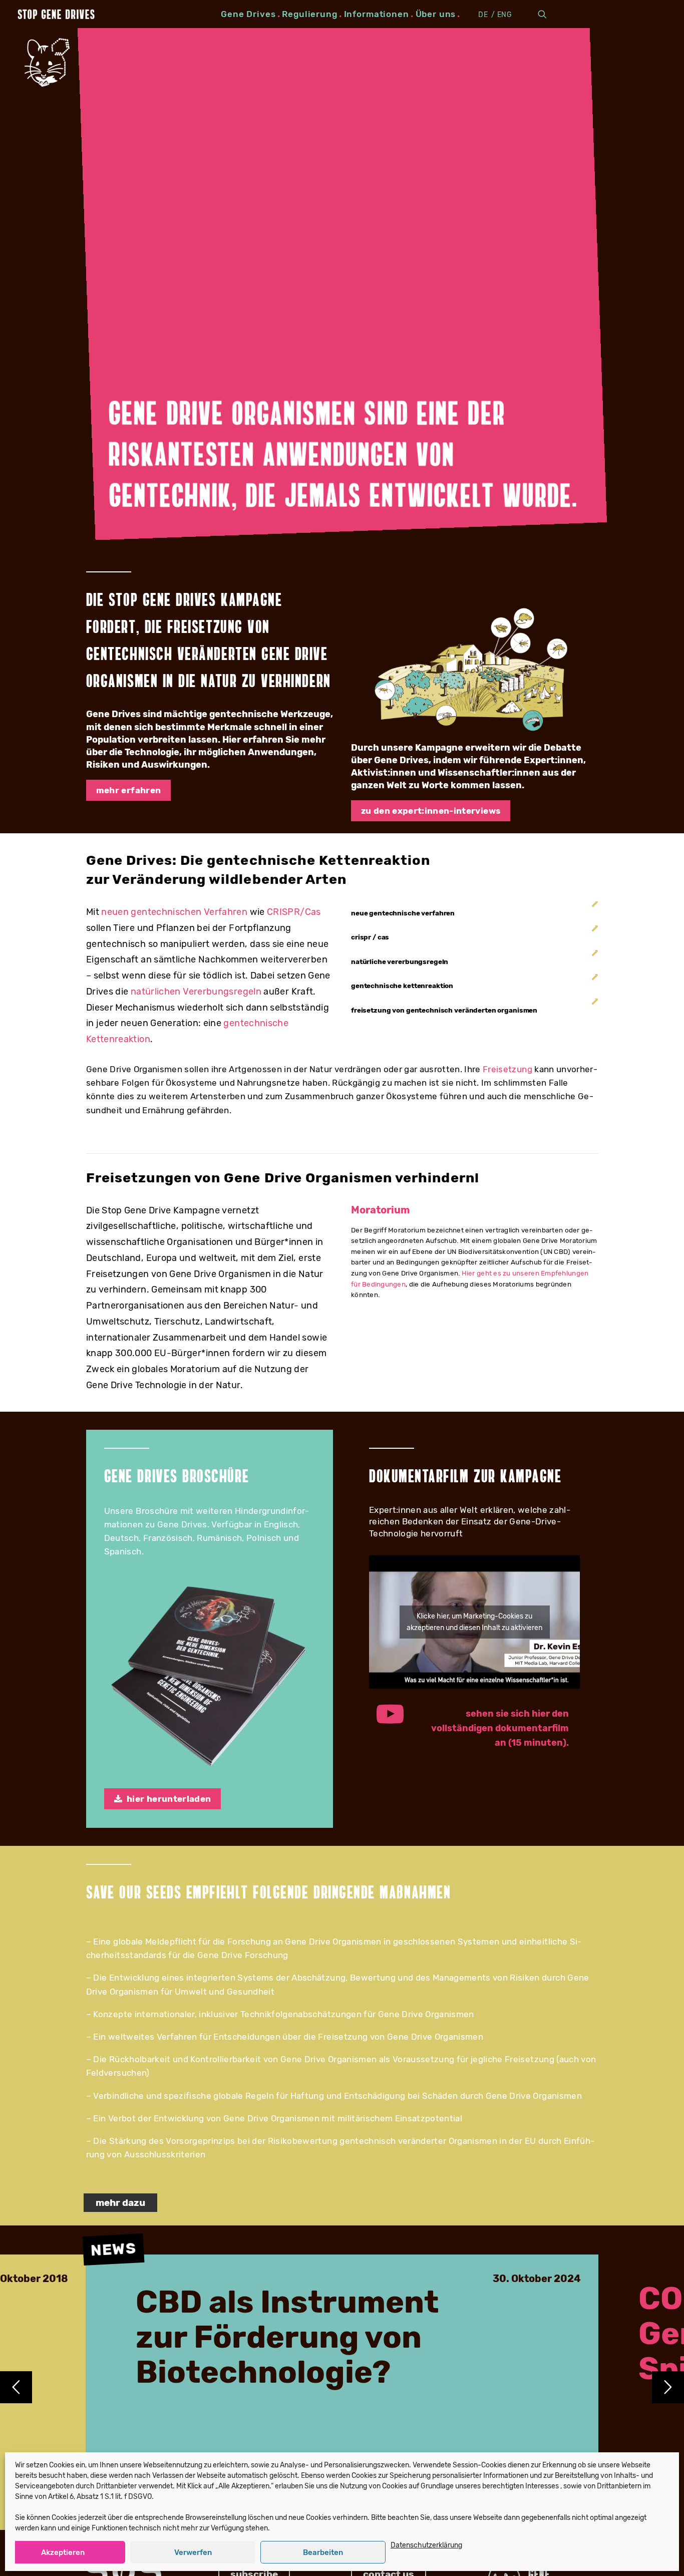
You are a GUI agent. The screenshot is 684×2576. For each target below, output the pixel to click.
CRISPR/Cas (294, 912)
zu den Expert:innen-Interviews (431, 811)
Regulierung (309, 14)
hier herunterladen (169, 1799)
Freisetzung (507, 1069)
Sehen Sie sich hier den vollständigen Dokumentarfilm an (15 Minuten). (501, 1728)
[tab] (474, 913)
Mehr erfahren (128, 790)
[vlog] (474, 664)
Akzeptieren (63, 2552)
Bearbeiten (323, 2552)
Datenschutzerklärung (426, 2545)
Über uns (436, 14)
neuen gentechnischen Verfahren (174, 912)
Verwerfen (193, 2552)
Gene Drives (248, 14)
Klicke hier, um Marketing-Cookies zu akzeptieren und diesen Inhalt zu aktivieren (474, 1622)
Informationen (377, 14)
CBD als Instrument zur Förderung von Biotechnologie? (287, 2338)
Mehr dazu (120, 2203)
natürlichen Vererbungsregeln (196, 992)
